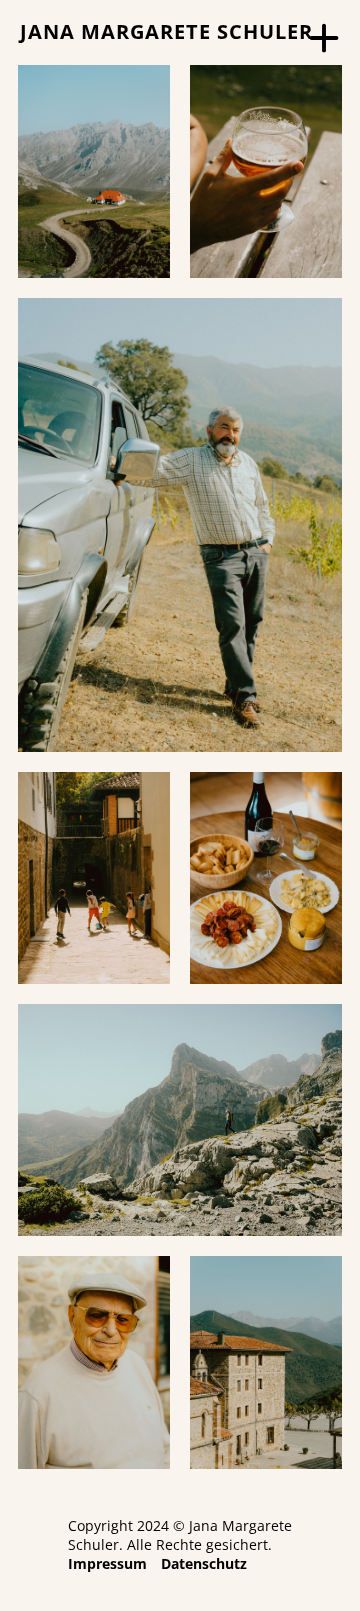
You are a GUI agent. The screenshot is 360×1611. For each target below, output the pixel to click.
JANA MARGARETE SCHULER (166, 31)
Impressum (107, 1563)
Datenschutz (204, 1563)
